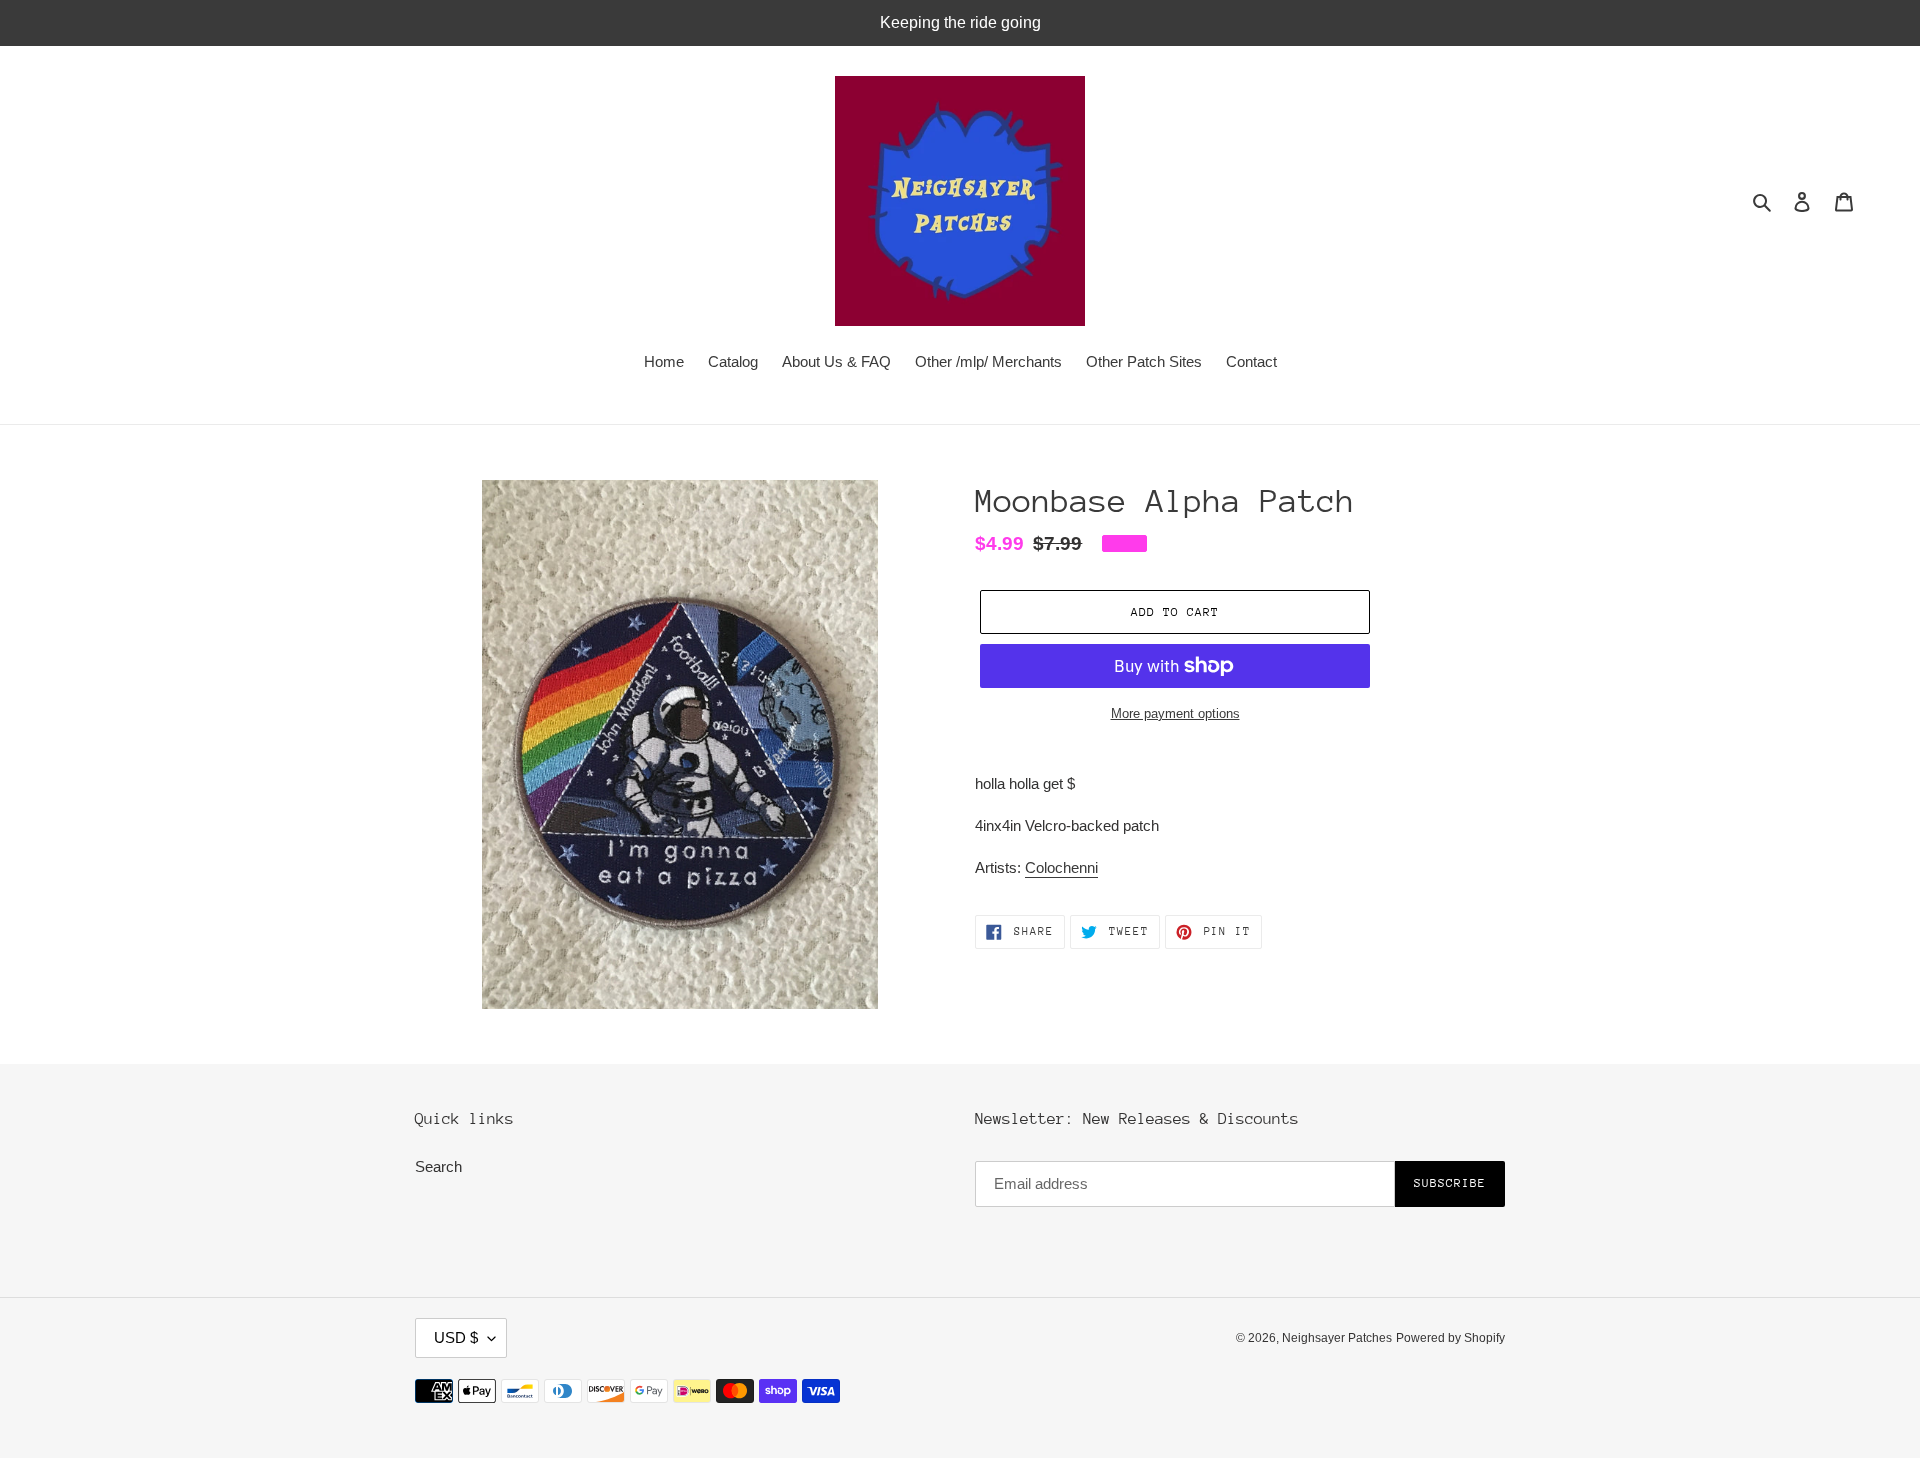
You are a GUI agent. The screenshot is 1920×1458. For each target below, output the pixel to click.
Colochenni (1061, 867)
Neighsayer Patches (1337, 1338)
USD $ (456, 1337)
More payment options (1175, 713)
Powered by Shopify (1450, 1338)
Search (438, 1166)
